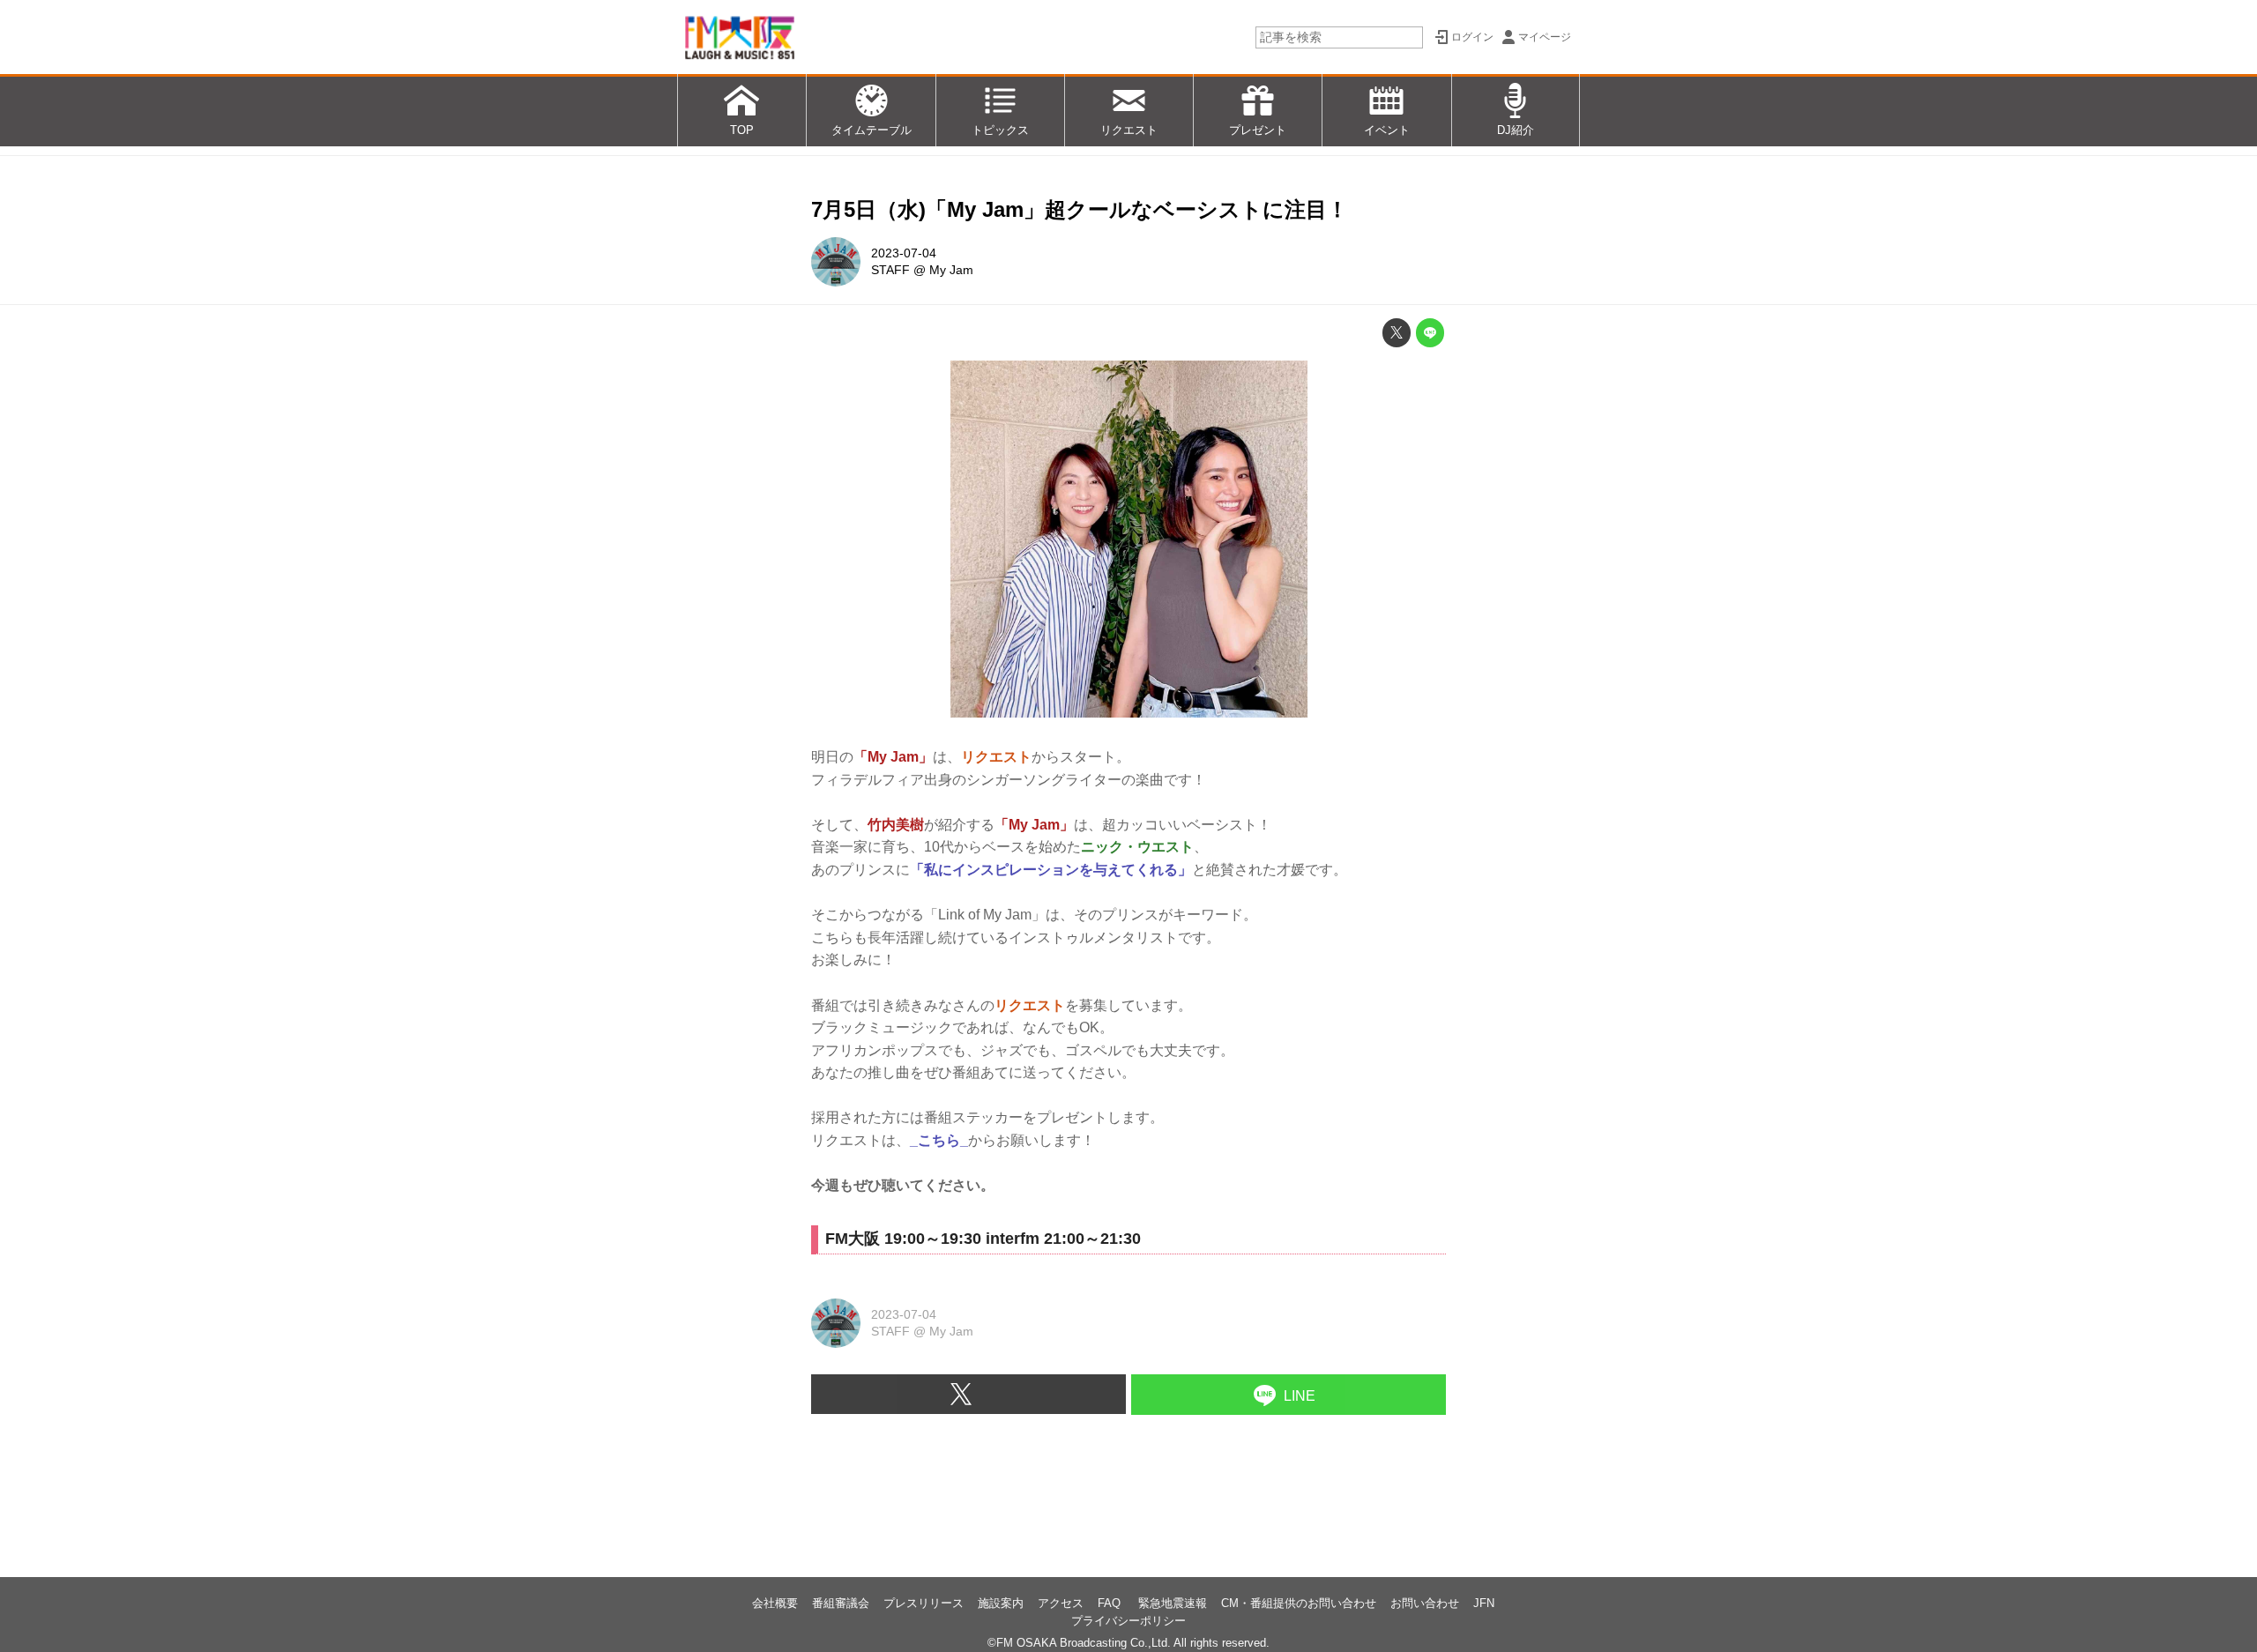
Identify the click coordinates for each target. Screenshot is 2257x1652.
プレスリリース (924, 1603)
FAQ (1111, 1603)
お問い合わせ (1425, 1603)
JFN (1484, 1603)
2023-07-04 (904, 253)
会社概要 (775, 1603)
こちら (939, 1140)
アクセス (1061, 1603)
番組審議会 (841, 1603)
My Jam (951, 270)
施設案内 (1001, 1603)
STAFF (890, 270)
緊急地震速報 (1173, 1603)
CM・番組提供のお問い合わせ (1299, 1603)
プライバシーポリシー (1128, 1621)
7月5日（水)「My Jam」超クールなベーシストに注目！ (1080, 209)
